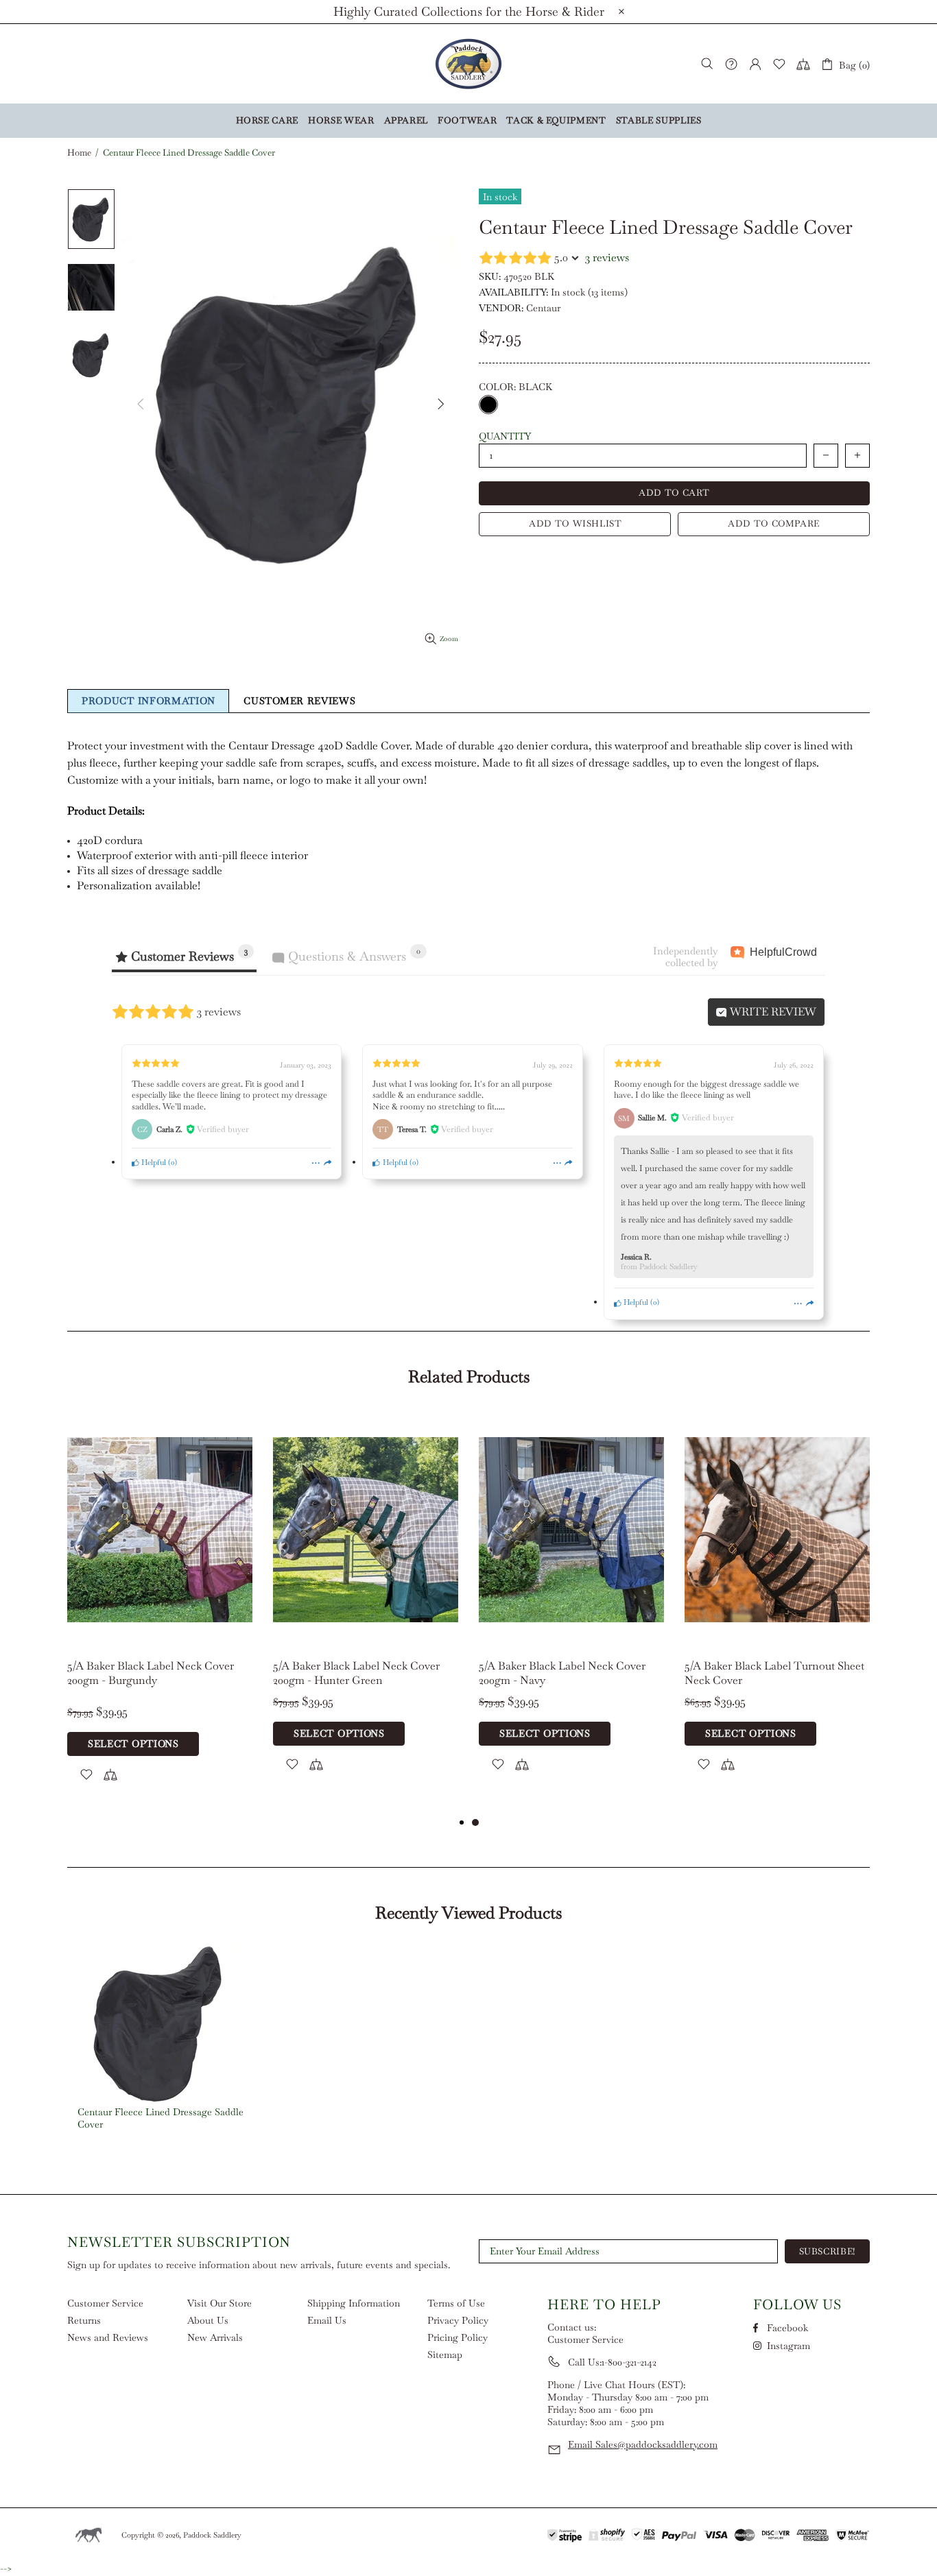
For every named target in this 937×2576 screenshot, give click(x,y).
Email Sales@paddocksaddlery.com (643, 2444)
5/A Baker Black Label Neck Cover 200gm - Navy (562, 1673)
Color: (515, 387)
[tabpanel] (160, 1613)
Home (79, 153)
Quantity (505, 436)
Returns (84, 2320)
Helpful (153, 1162)
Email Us (327, 2320)
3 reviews (607, 257)
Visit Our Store (220, 2303)
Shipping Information (354, 2303)
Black (488, 405)
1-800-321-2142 (629, 2362)
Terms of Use (456, 2303)
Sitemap (445, 2355)
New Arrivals (215, 2337)
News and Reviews (108, 2337)
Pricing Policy (458, 2337)
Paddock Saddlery (468, 64)
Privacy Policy (458, 2320)
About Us (208, 2320)
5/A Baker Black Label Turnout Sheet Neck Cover (774, 1673)
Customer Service (105, 2303)
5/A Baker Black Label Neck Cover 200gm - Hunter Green (356, 1673)
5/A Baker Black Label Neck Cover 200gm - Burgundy (151, 1673)
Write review (772, 1012)
